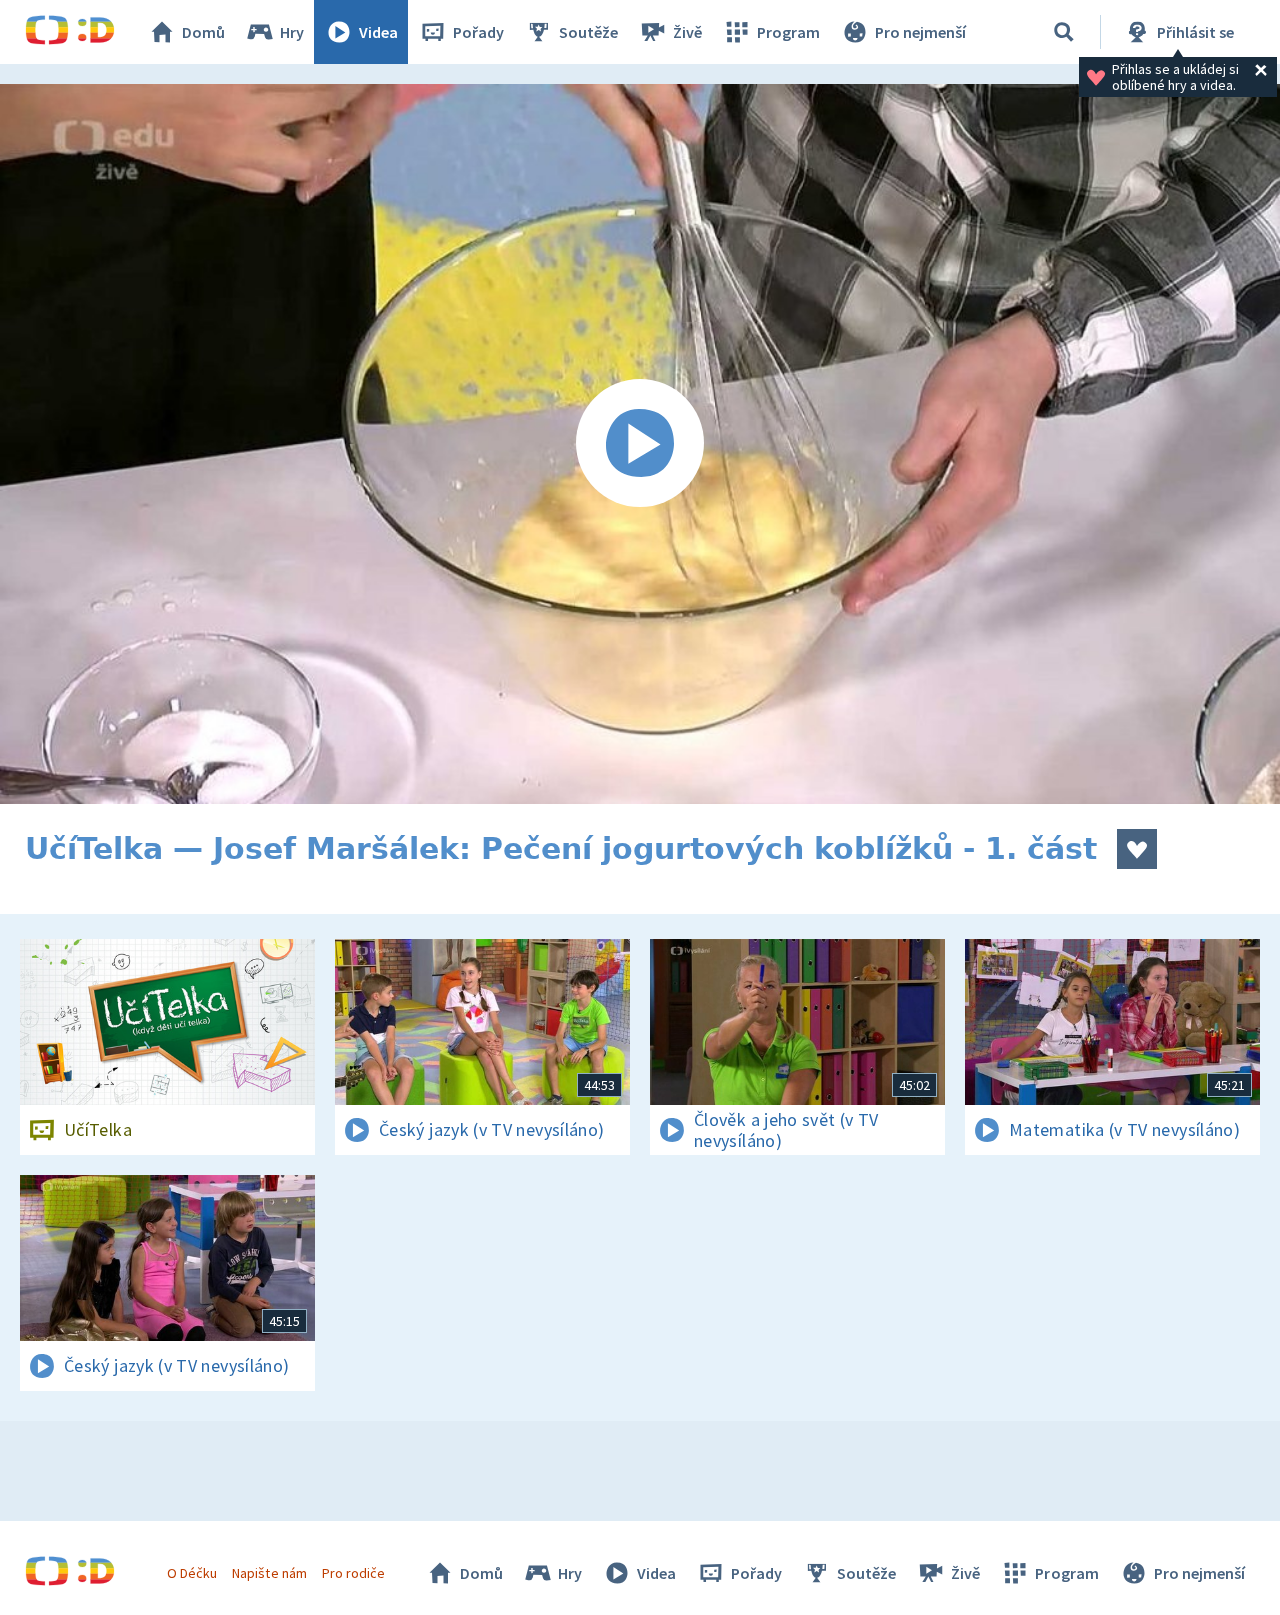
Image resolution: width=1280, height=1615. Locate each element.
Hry (292, 32)
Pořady (478, 32)
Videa (378, 32)
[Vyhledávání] (1064, 32)
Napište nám (269, 1573)
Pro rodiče (353, 1573)
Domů (203, 32)
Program (788, 32)
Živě (687, 32)
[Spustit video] (640, 444)
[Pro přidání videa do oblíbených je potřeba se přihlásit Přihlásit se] (1137, 849)
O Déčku (192, 1573)
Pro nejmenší (920, 32)
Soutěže (588, 32)
